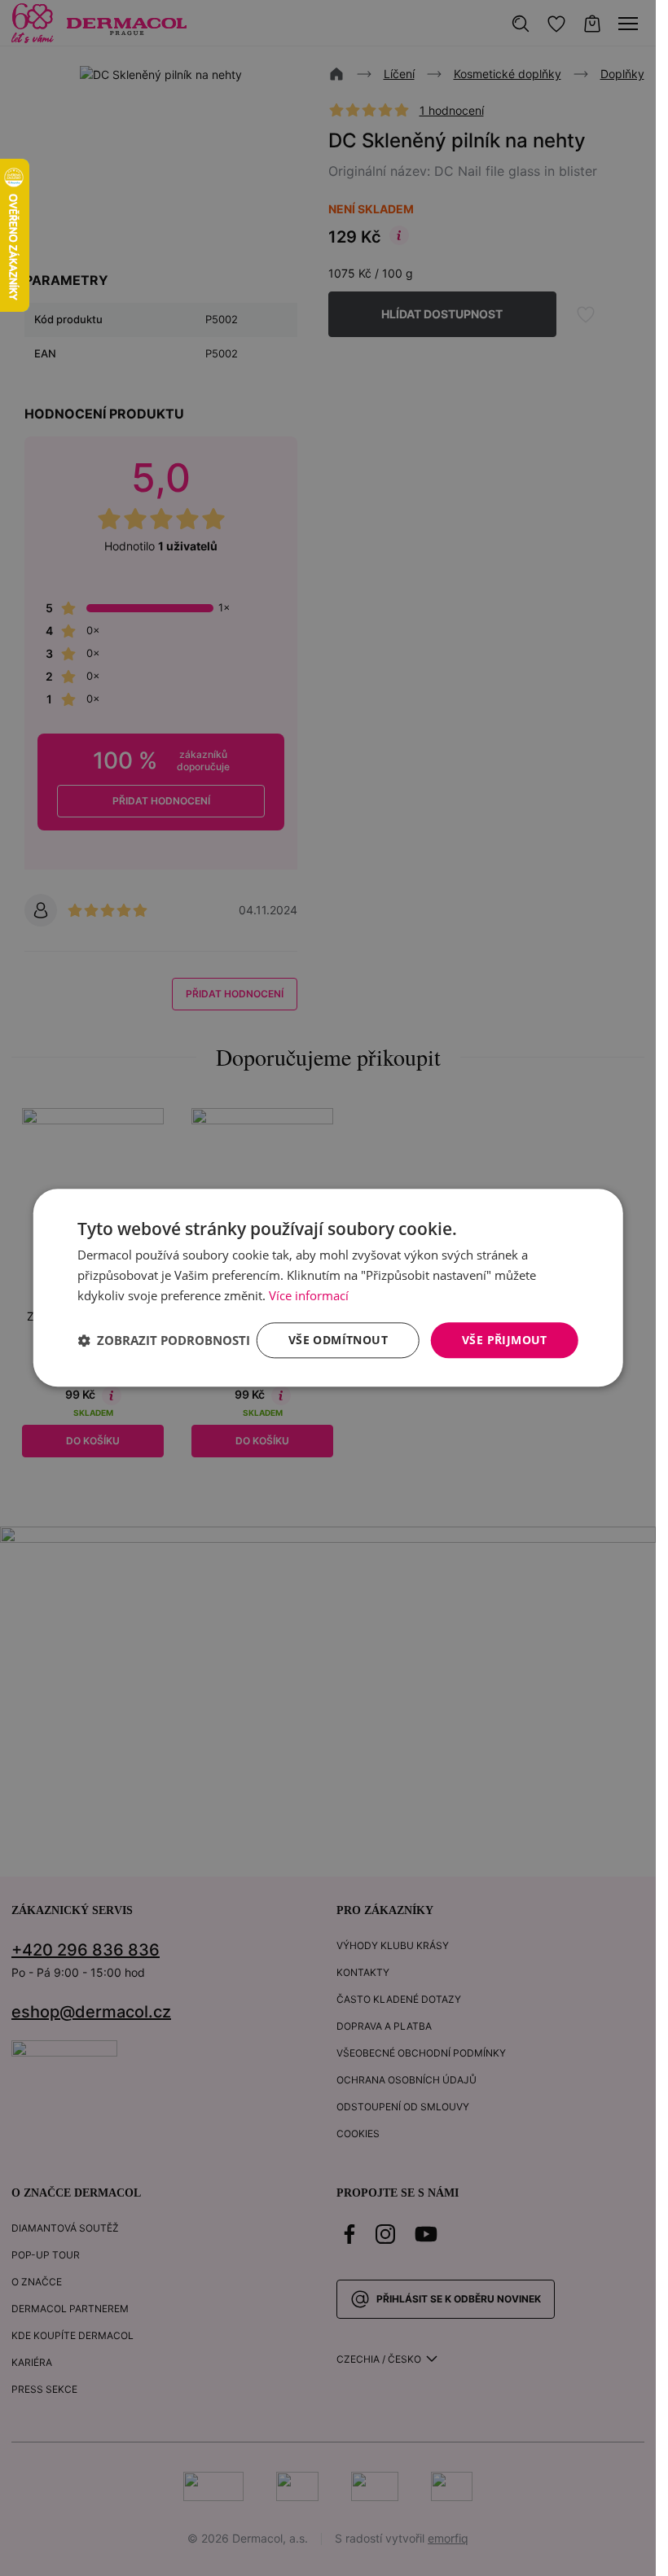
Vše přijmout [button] (505, 1340)
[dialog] (328, 1288)
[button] (164, 1340)
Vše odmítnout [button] (338, 1340)
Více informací (309, 1295)
